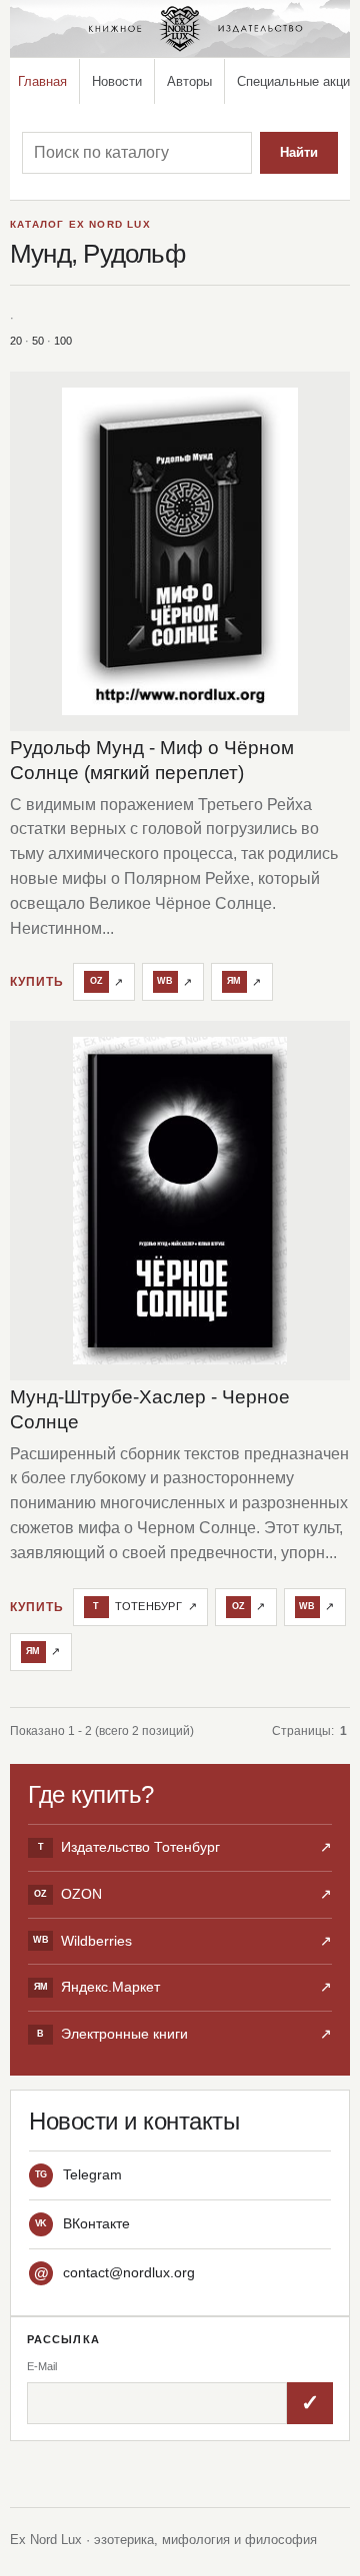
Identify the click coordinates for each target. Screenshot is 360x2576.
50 (38, 341)
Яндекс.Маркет (183, 1987)
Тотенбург (145, 1606)
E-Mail (42, 2366)
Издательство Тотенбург (185, 1847)
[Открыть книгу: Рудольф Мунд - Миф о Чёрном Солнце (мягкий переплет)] (180, 551)
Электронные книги (184, 2034)
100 (63, 341)
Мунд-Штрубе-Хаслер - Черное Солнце (150, 1409)
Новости (117, 81)
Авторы (189, 81)
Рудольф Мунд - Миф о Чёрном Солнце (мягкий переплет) (152, 760)
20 (16, 341)
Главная (42, 81)
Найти (299, 152)
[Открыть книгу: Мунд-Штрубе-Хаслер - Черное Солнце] (180, 1201)
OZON (183, 1894)
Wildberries (182, 1941)
